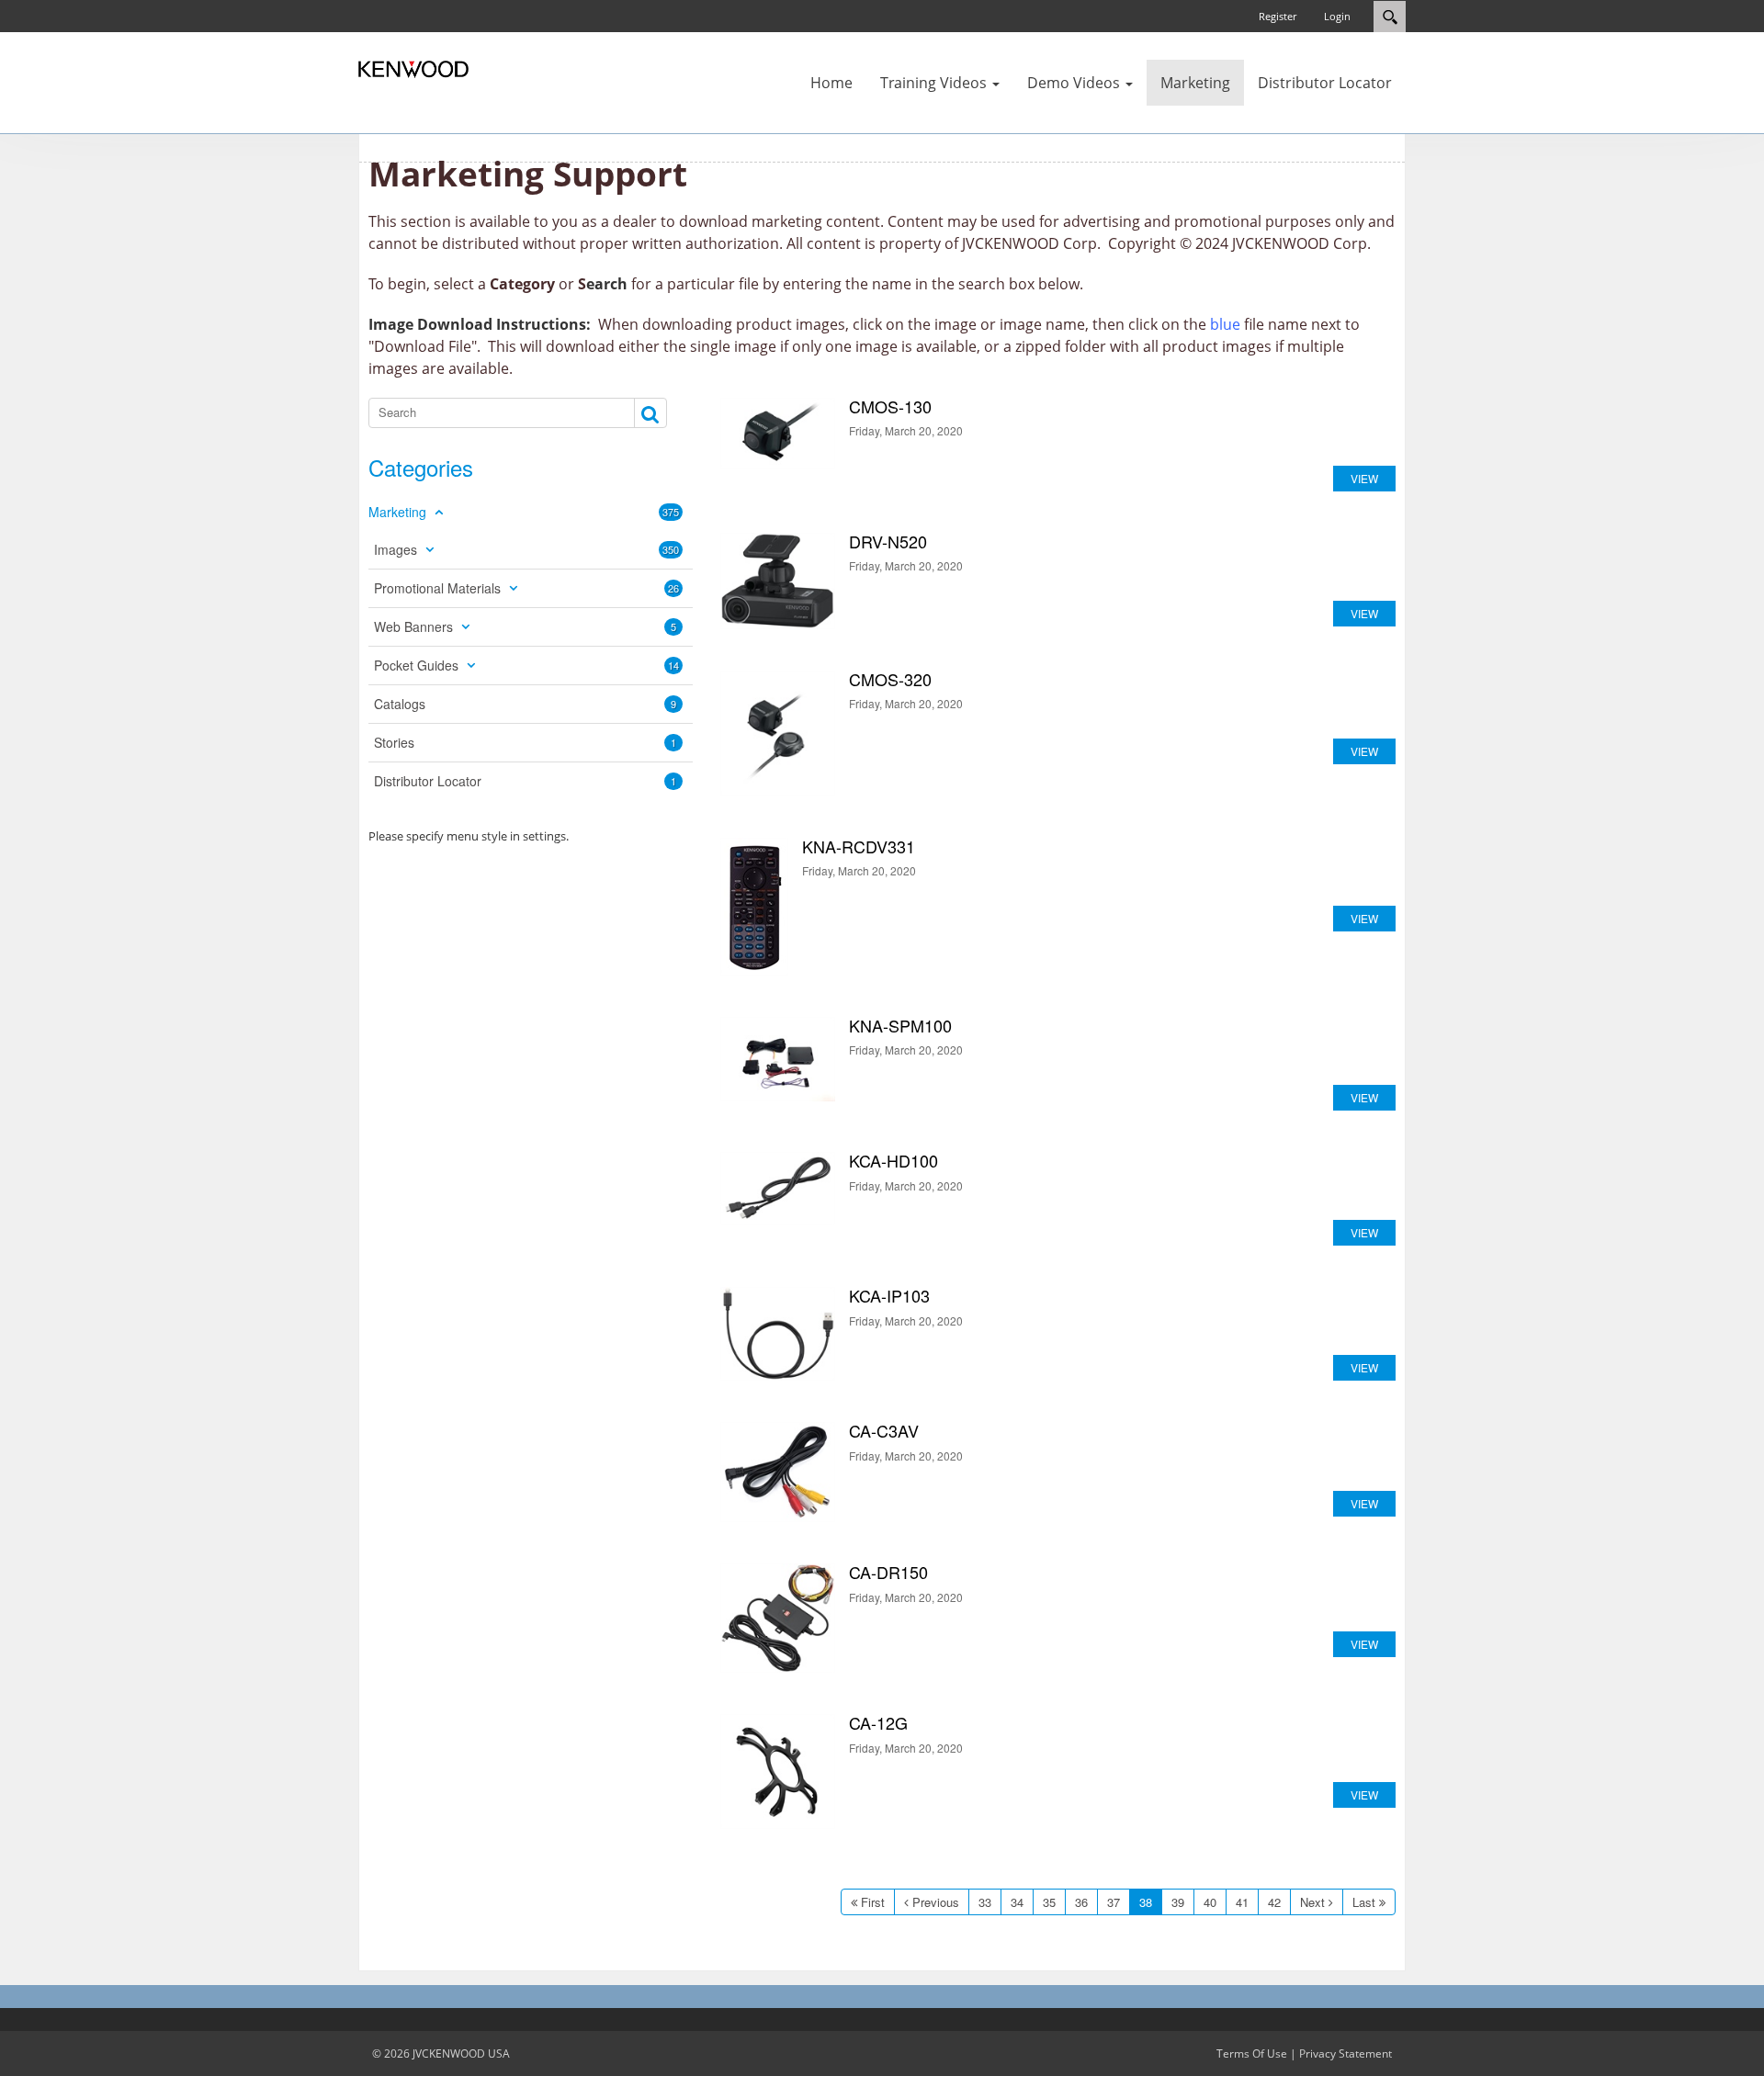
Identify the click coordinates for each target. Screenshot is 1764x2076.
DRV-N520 (778, 581)
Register (1278, 16)
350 (671, 549)
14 (673, 665)
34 (1017, 1902)
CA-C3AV (778, 1472)
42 (1274, 1902)
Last (1364, 1902)
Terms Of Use (1252, 2053)
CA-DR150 (778, 1618)
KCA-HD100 (778, 1188)
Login (1337, 16)
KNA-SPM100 (778, 1060)
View (1364, 478)
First (873, 1902)
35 (1049, 1902)
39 (1178, 1902)
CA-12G (778, 1771)
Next (1312, 1902)
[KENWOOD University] (413, 68)
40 (1210, 1902)
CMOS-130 (778, 434)
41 (1242, 1902)
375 (671, 512)
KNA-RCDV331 (754, 907)
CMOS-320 (778, 733)
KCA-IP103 (778, 1334)
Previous (936, 1902)
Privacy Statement (1346, 2053)
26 (673, 588)
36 (1081, 1902)
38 (1146, 1902)
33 (985, 1902)
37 (1114, 1902)
